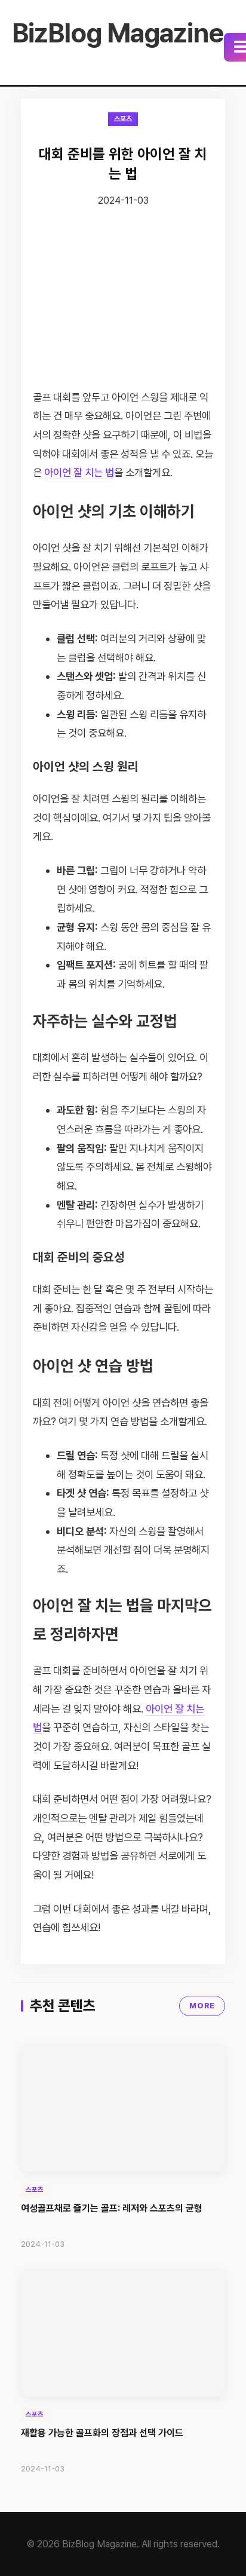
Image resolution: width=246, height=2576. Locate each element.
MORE (202, 2006)
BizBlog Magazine (118, 33)
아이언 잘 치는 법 (79, 472)
